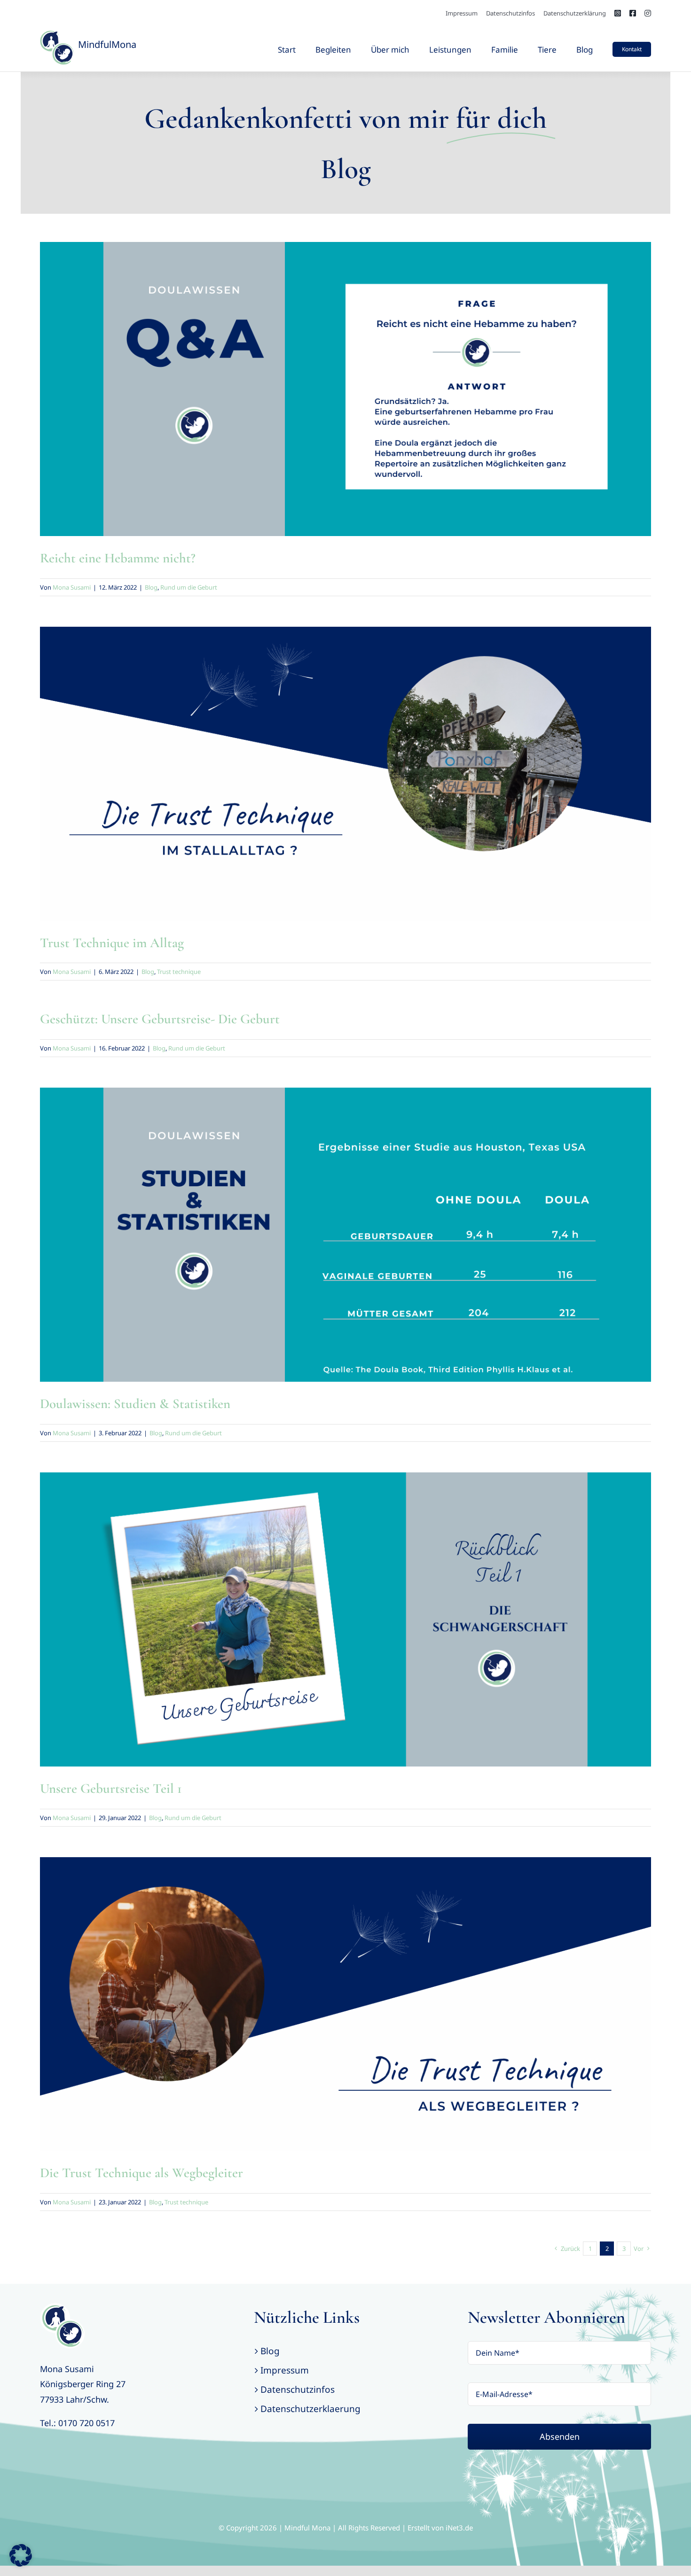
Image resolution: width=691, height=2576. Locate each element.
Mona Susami (72, 587)
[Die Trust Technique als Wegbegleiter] (345, 2004)
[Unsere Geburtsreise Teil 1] (345, 1619)
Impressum (285, 2370)
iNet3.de (459, 2528)
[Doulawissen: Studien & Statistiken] (345, 1235)
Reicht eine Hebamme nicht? (118, 558)
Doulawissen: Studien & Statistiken (135, 1404)
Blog (316, 400)
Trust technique (353, 785)
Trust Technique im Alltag (112, 943)
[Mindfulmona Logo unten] (63, 2307)
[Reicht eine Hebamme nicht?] (345, 389)
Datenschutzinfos (298, 2389)
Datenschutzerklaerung (310, 2409)
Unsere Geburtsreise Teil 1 (111, 1788)
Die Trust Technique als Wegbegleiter (141, 2173)
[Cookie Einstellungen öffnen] (21, 2563)
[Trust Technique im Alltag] (345, 774)
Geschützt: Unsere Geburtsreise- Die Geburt (160, 1019)
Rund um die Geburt (353, 400)
